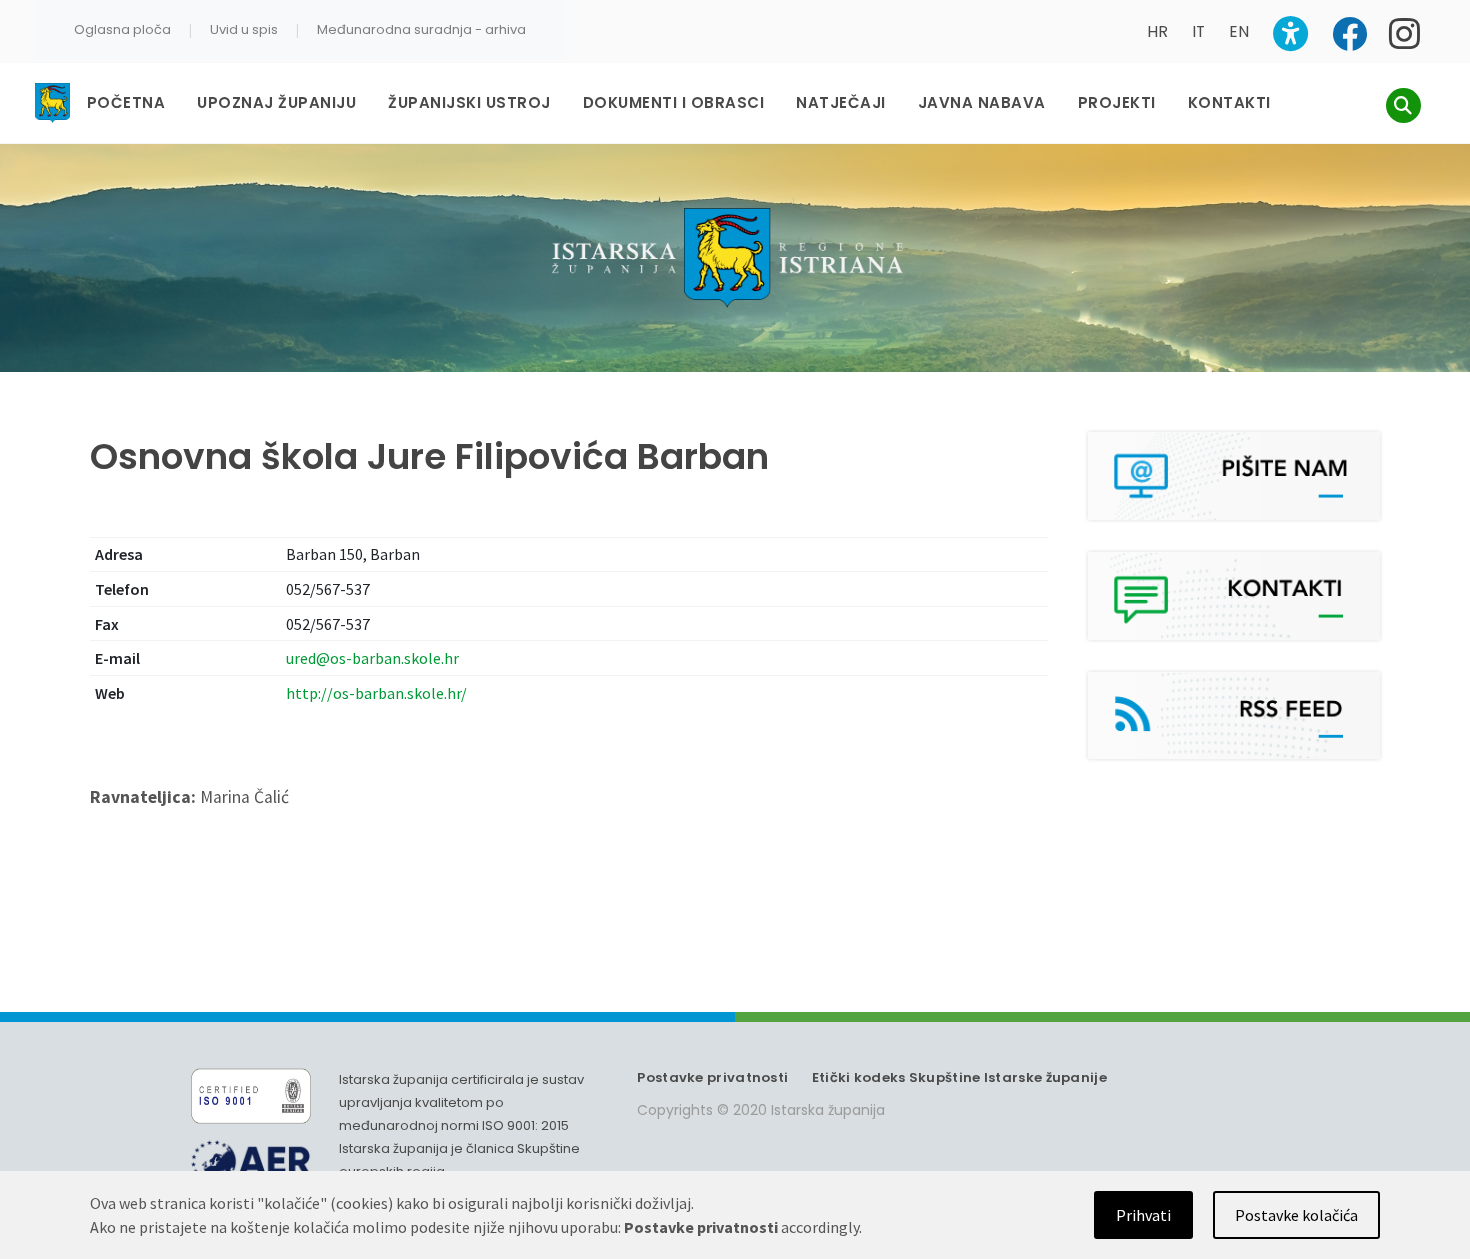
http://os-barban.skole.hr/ (376, 693)
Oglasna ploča (122, 29)
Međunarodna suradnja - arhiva (421, 29)
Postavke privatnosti (712, 1077)
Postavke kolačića (1296, 1215)
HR (1157, 31)
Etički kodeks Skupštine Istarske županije (959, 1077)
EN (1239, 31)
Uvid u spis (244, 29)
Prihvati (1143, 1215)
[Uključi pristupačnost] (1290, 33)
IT (1198, 31)
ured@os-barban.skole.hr (372, 658)
